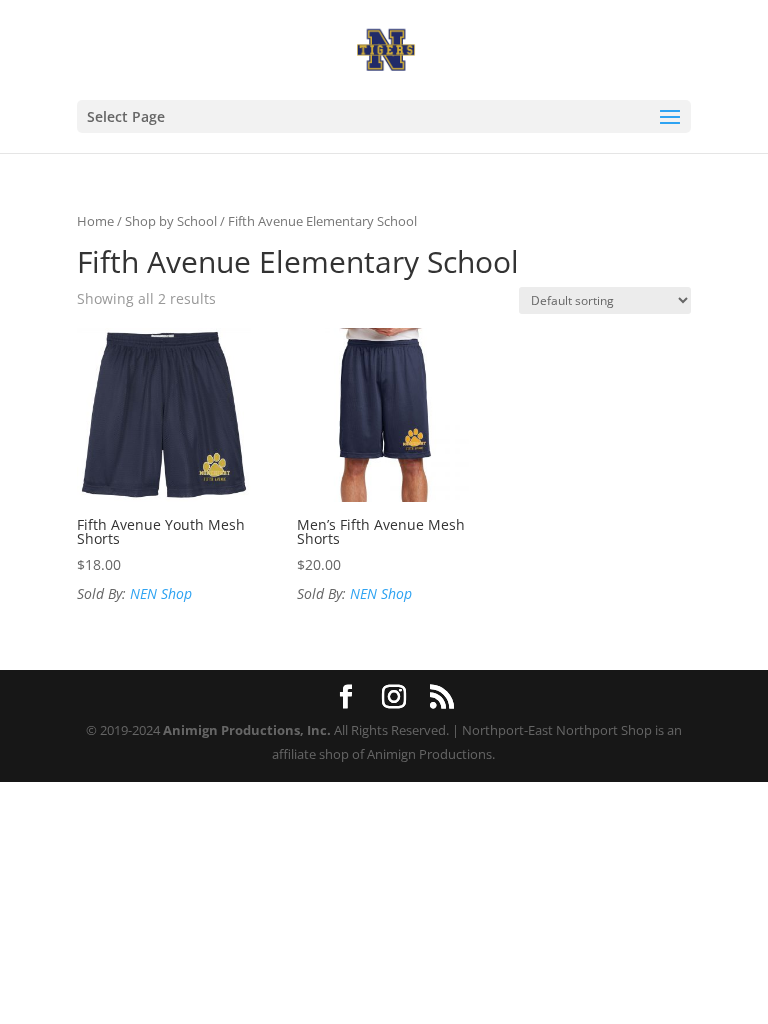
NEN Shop (161, 593)
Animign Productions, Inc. (247, 730)
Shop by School (171, 221)
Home (95, 221)
